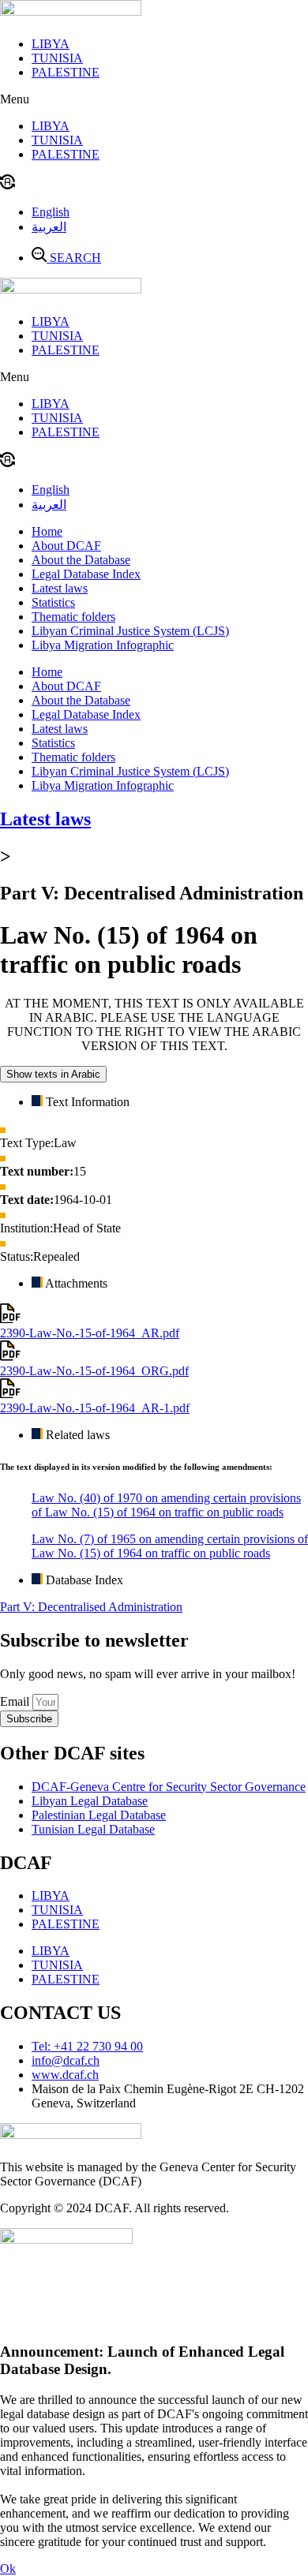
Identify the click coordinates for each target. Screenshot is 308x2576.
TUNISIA (57, 58)
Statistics (53, 602)
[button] (154, 99)
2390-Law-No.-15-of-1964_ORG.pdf (94, 1371)
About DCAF (66, 546)
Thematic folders (73, 617)
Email (16, 1701)
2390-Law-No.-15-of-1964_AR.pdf (90, 1333)
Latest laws (60, 588)
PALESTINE (66, 72)
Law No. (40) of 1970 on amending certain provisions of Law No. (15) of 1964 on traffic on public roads (166, 1505)
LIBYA (51, 44)
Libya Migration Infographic (103, 645)
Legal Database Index (86, 574)
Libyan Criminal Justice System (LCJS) (130, 631)
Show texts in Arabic (53, 1074)
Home (47, 531)
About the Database (81, 560)
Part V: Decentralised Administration (91, 1607)
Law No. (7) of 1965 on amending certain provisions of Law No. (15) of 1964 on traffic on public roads (170, 1546)
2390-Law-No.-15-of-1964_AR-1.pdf (95, 1408)
